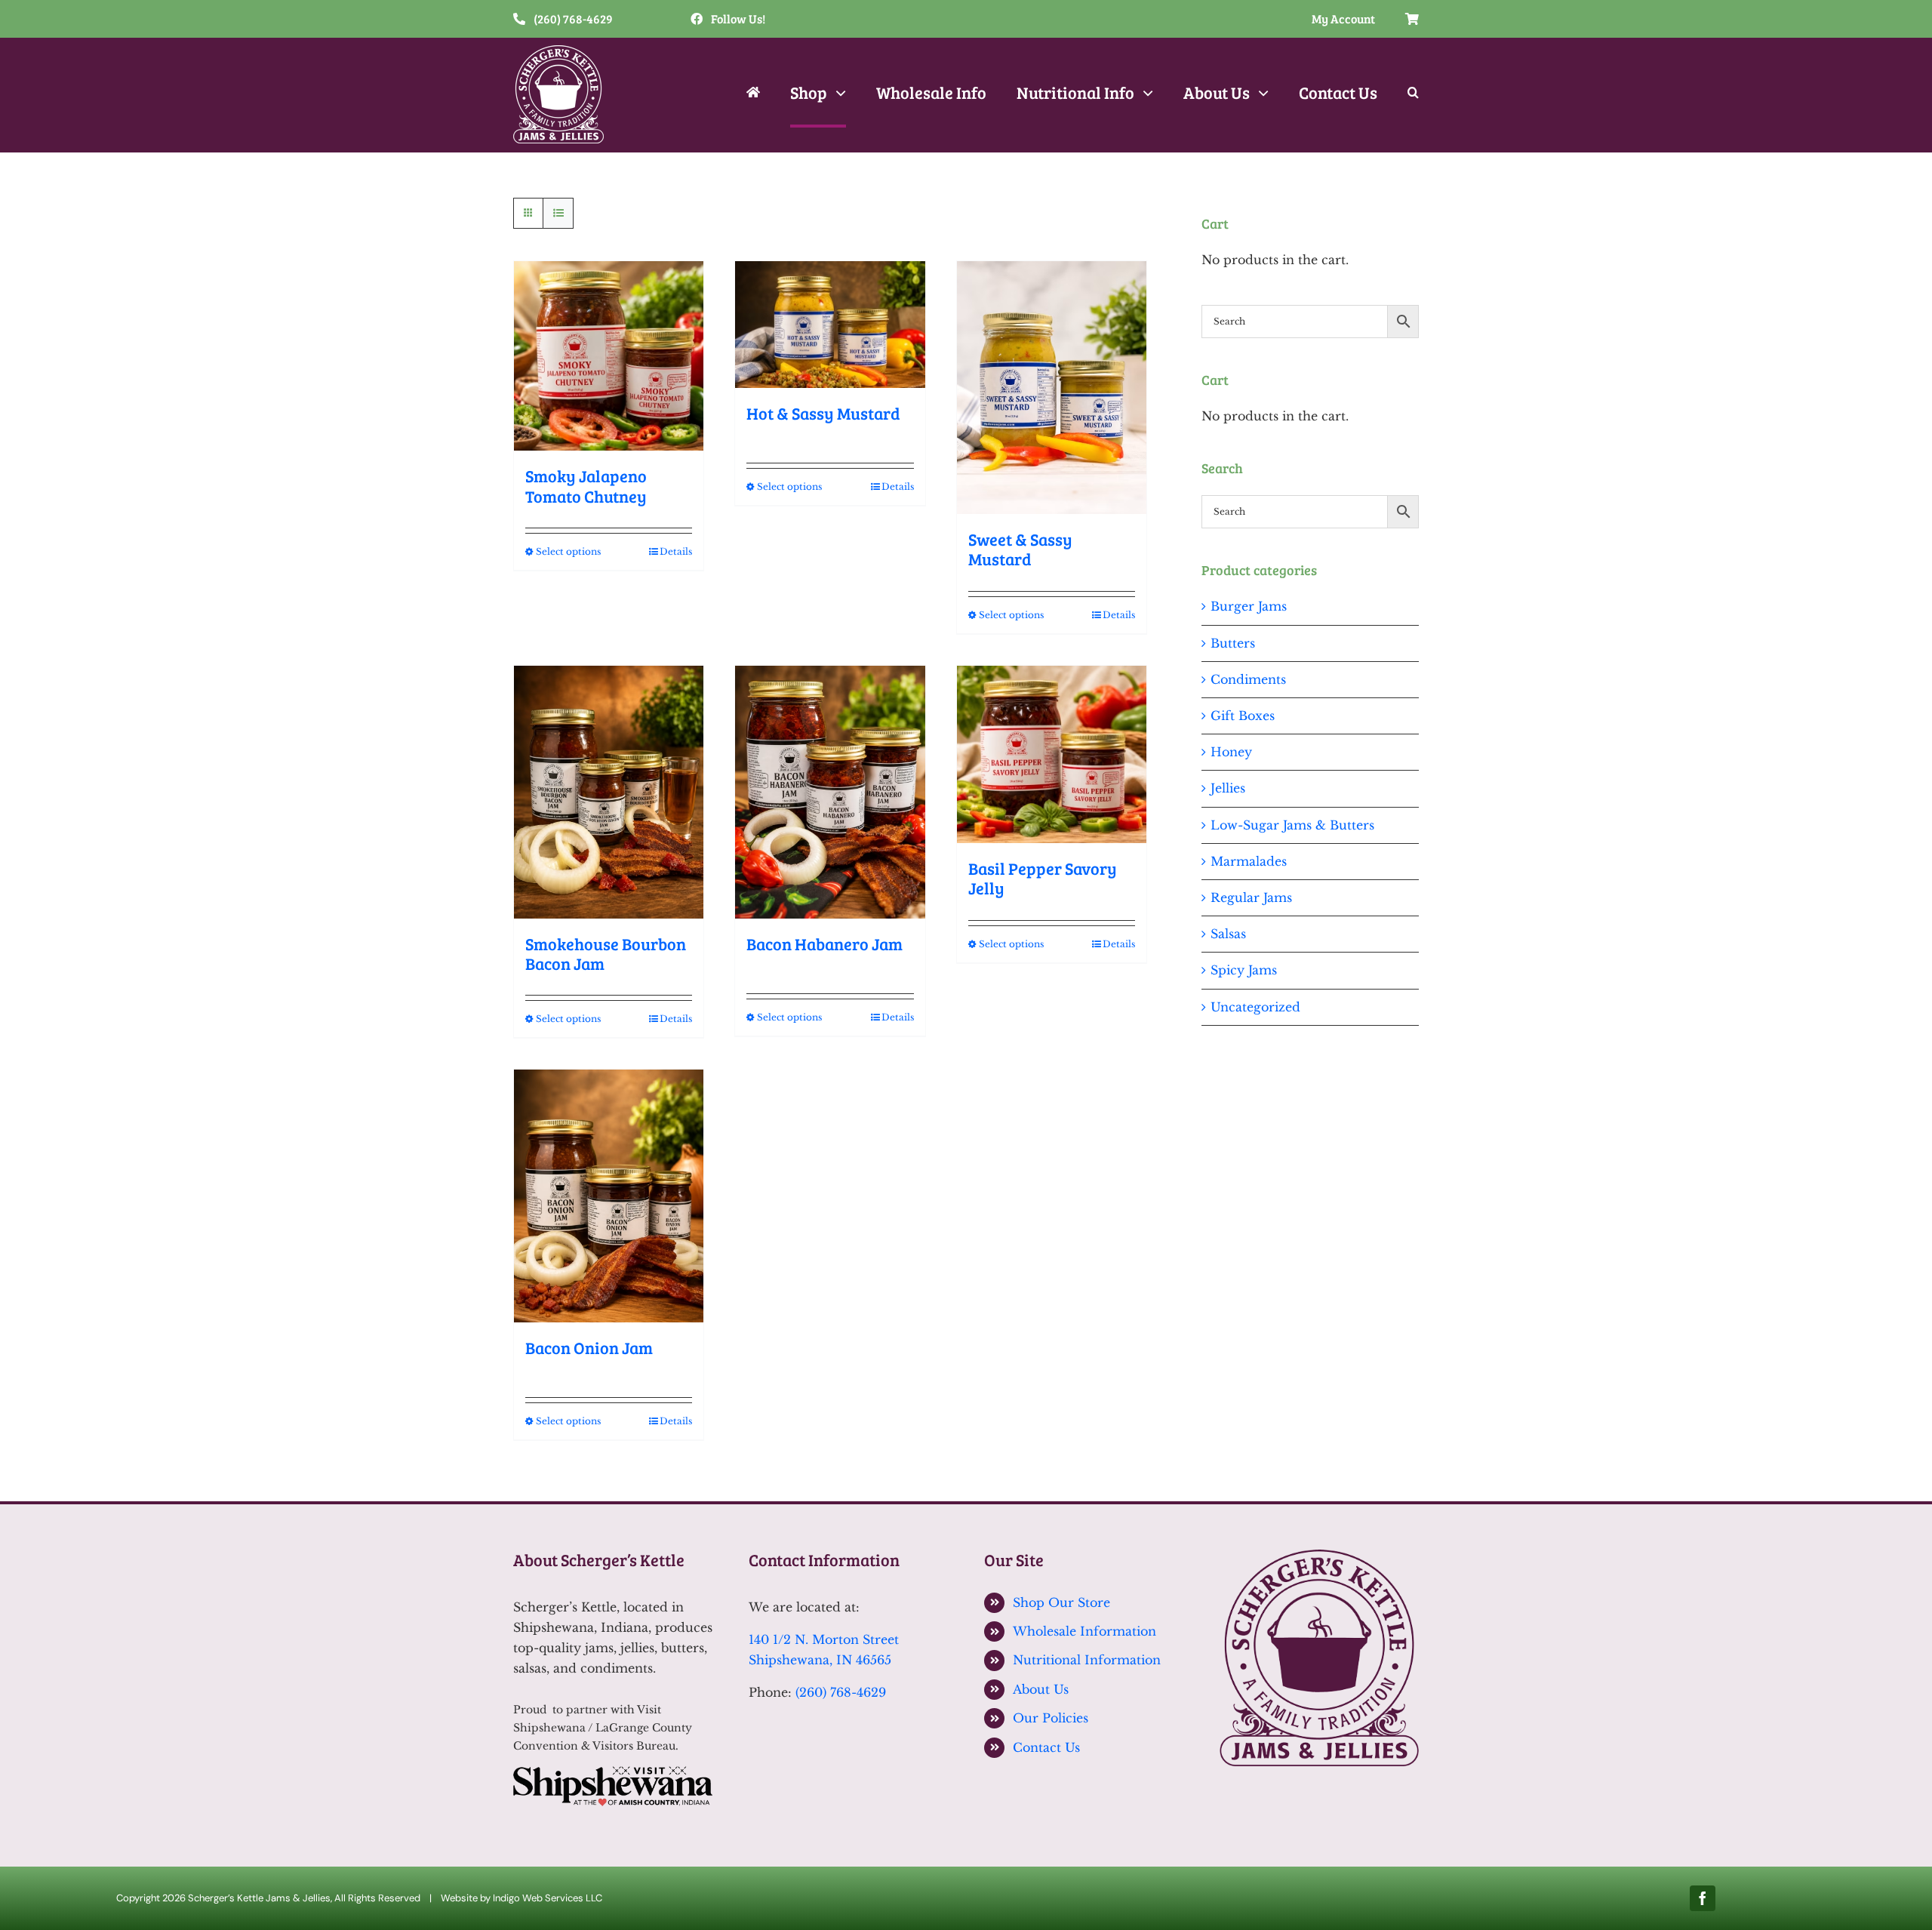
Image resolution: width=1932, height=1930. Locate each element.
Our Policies (1051, 1718)
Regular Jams (1251, 897)
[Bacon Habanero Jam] (830, 792)
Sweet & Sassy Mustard (1020, 549)
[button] (1413, 94)
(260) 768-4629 (841, 1692)
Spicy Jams (1244, 970)
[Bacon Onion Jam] (609, 1196)
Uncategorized (1255, 1007)
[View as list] (558, 213)
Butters (1233, 643)
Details (676, 551)
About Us (1041, 1689)
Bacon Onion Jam (589, 1347)
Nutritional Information (1087, 1660)
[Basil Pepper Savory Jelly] (1052, 754)
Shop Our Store (1061, 1602)
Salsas (1228, 934)
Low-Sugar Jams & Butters (1292, 825)
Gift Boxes (1243, 716)
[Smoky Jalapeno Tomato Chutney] (609, 356)
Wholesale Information (1084, 1631)
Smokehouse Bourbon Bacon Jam (606, 953)
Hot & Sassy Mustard (823, 413)
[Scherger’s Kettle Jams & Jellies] (1319, 1556)
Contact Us (1046, 1747)
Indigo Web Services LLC (548, 1898)
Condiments (1248, 679)
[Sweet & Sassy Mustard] (1052, 388)
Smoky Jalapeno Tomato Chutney (586, 485)
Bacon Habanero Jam (824, 943)
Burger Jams (1249, 606)
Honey (1231, 752)
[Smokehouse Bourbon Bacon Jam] (609, 792)
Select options (568, 551)
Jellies (1228, 788)
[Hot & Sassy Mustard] (830, 325)
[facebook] (1703, 1898)
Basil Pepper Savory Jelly (1043, 878)
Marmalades (1249, 861)
